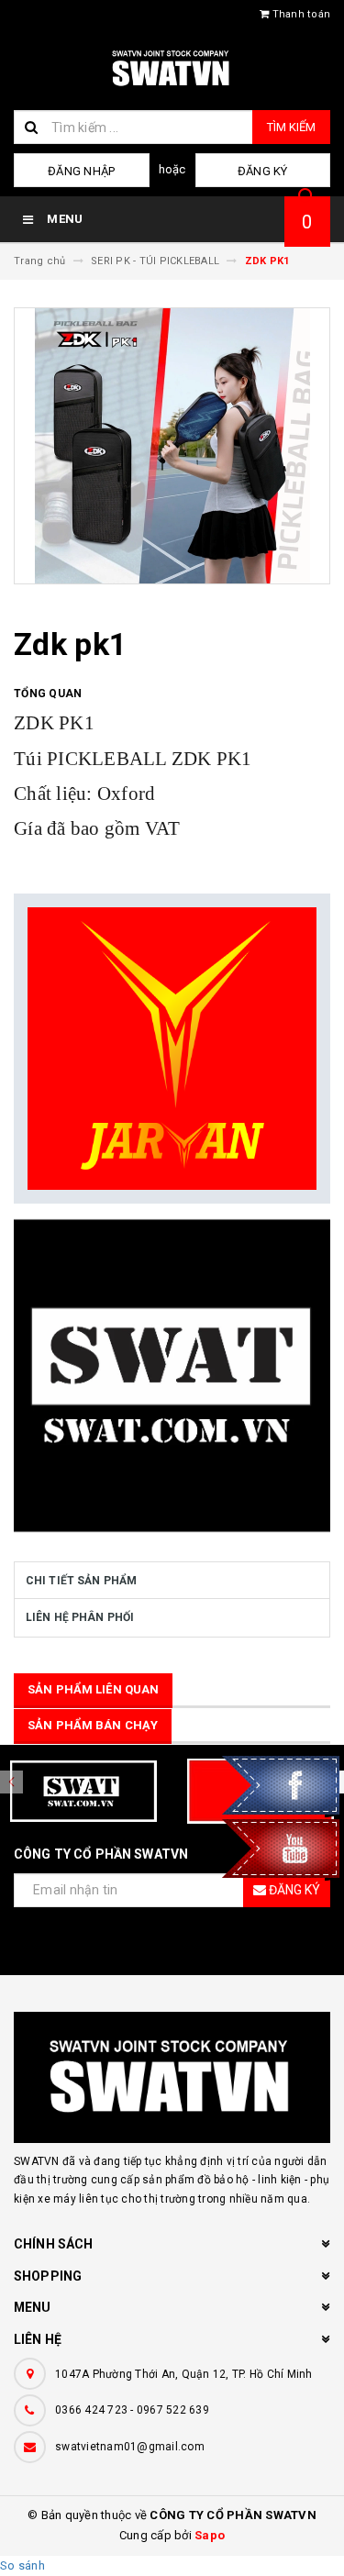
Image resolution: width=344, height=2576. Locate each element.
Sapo (210, 2535)
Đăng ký (263, 171)
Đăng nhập (81, 171)
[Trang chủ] (172, 69)
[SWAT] (172, 1376)
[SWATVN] (172, 2077)
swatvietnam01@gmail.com (130, 2447)
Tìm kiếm (291, 127)
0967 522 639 (173, 2410)
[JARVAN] (172, 1049)
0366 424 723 (91, 2410)
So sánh (22, 2565)
